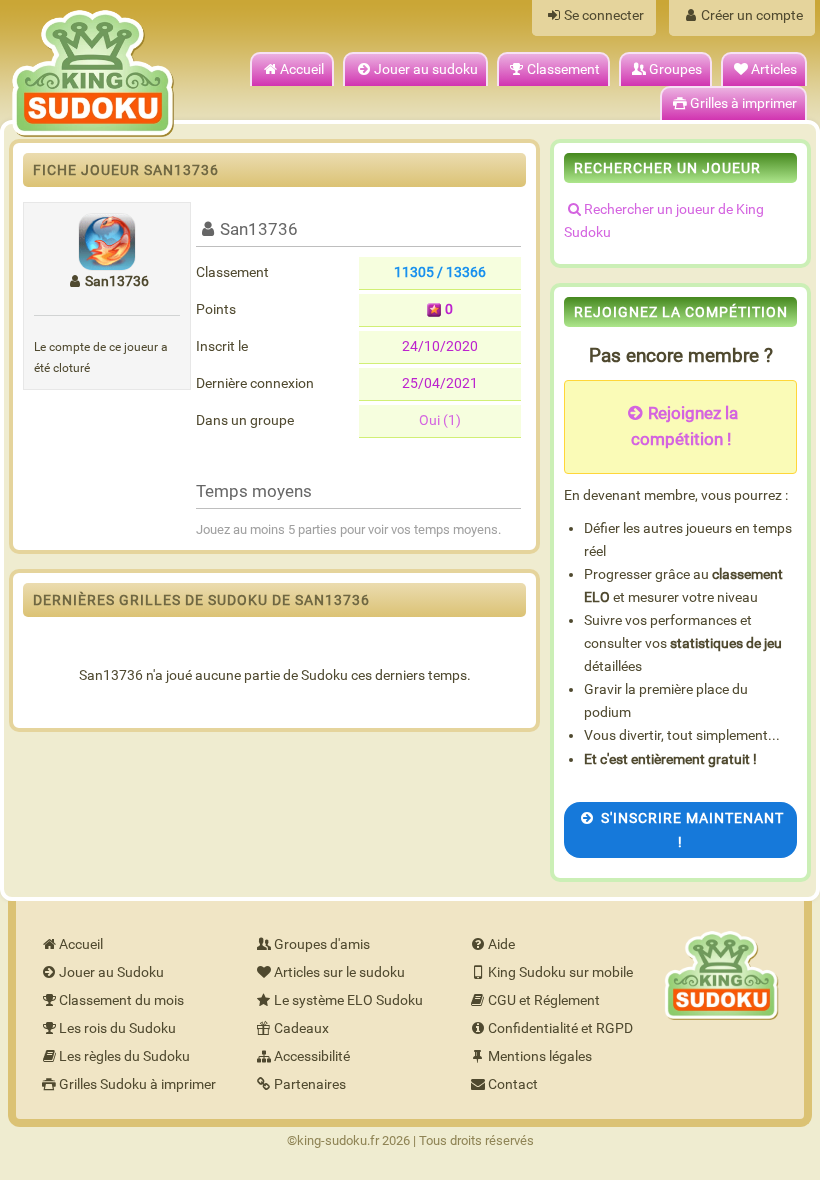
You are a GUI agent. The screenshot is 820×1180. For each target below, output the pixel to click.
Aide (501, 944)
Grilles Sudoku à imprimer (137, 1084)
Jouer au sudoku (426, 69)
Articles (774, 69)
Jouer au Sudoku (111, 972)
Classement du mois (121, 1000)
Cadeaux (301, 1028)
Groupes (675, 69)
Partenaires (310, 1084)
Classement (563, 69)
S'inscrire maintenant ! (692, 830)
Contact (513, 1084)
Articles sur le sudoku (339, 972)
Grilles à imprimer (743, 103)
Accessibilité (312, 1056)
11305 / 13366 (440, 272)
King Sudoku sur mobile (560, 972)
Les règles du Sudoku (124, 1056)
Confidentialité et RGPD (560, 1028)
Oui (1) (440, 420)
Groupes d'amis (322, 944)
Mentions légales (540, 1056)
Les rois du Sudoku (117, 1028)
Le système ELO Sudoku (348, 1000)
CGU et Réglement (544, 1000)
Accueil (302, 69)
